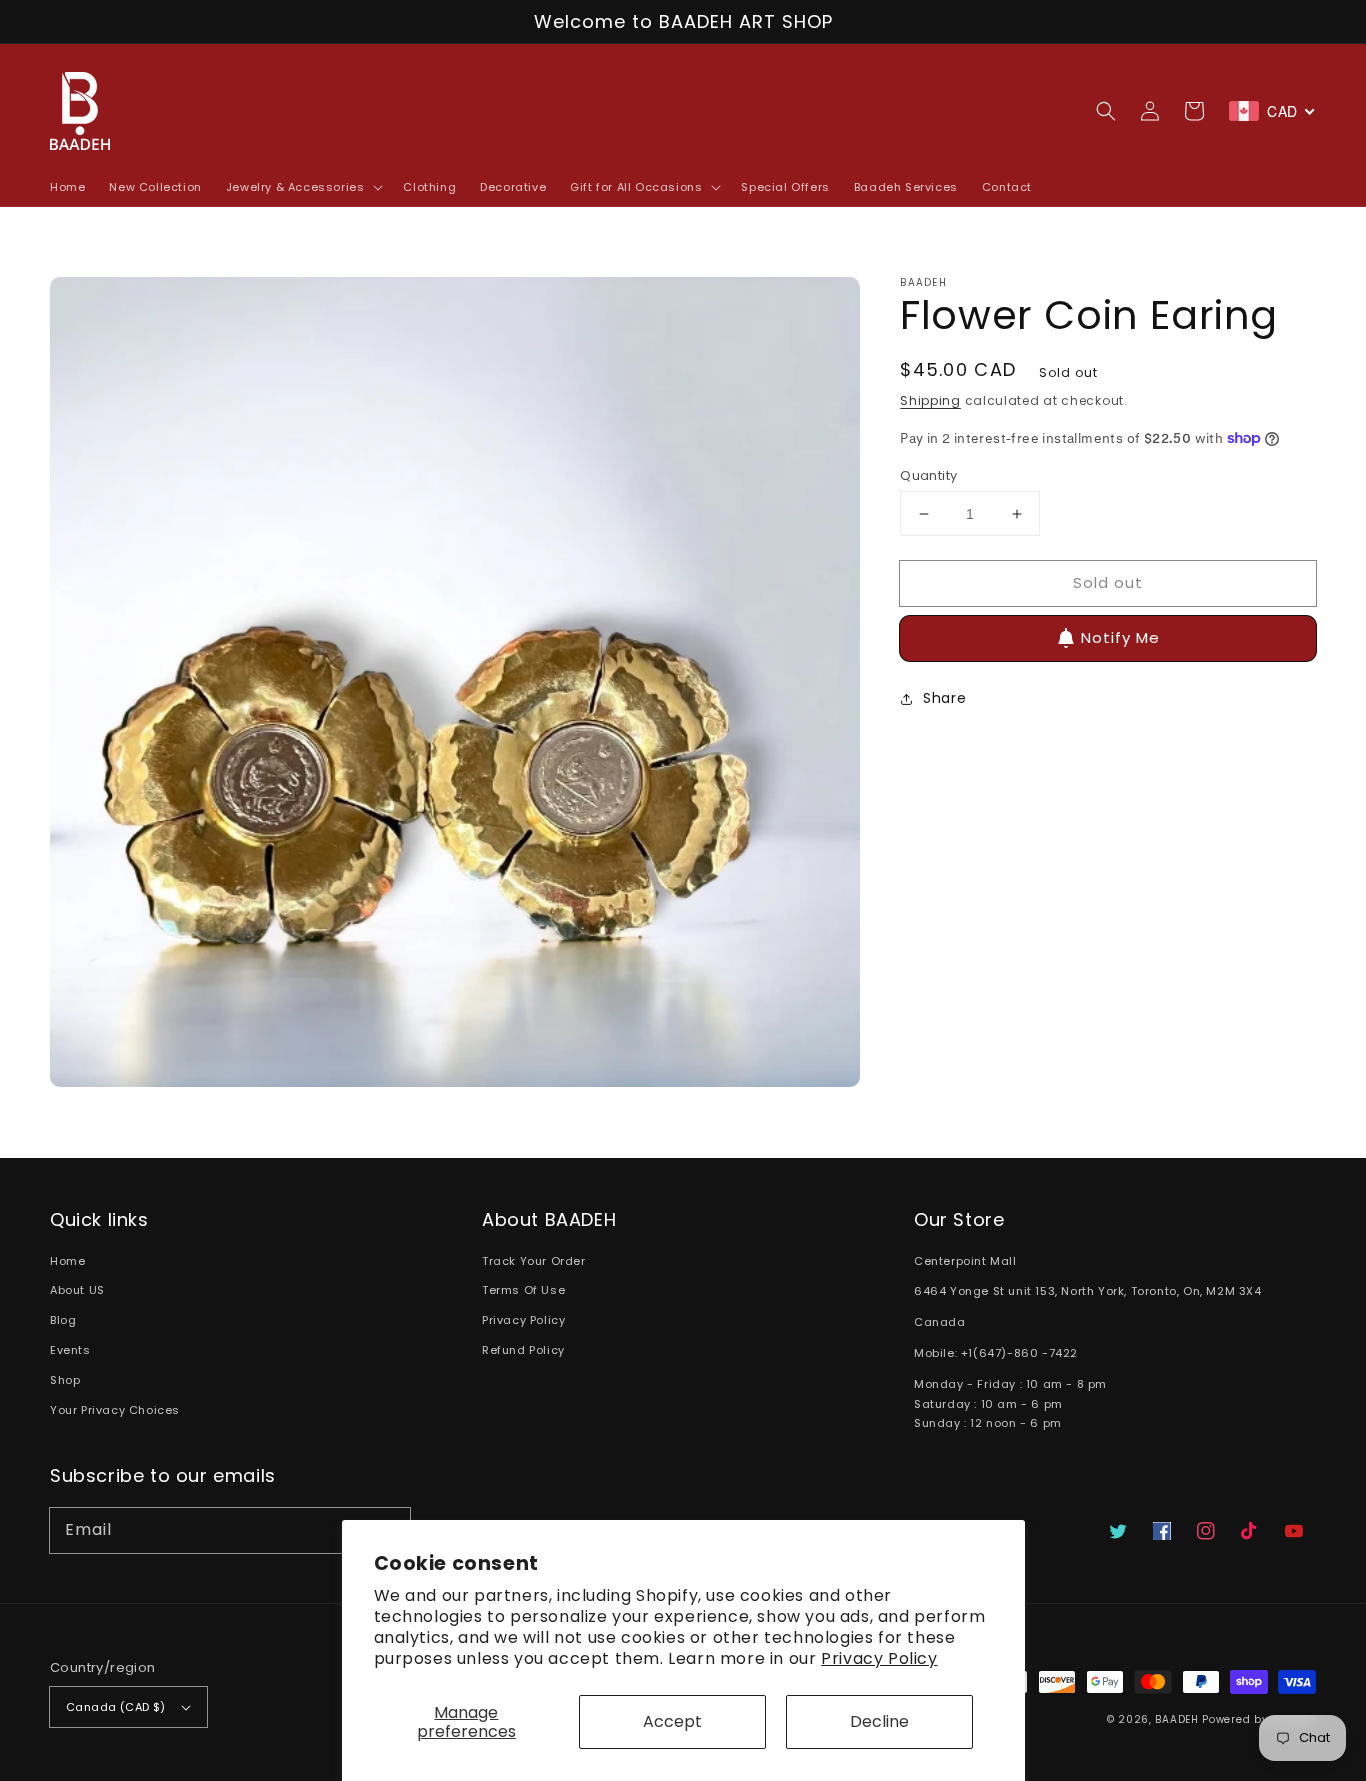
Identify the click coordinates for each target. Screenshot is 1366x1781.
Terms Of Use (523, 1290)
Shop (65, 1380)
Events (70, 1350)
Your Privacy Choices (115, 1410)
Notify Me (1120, 637)
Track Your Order (534, 1261)
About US (77, 1290)
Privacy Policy (879, 1658)
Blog (63, 1320)
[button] (1106, 111)
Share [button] (944, 698)
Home (67, 1261)
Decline (879, 1721)
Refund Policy (523, 1350)
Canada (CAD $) (116, 1707)
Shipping (930, 400)
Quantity (928, 475)
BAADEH (1176, 1719)
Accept (672, 1721)
